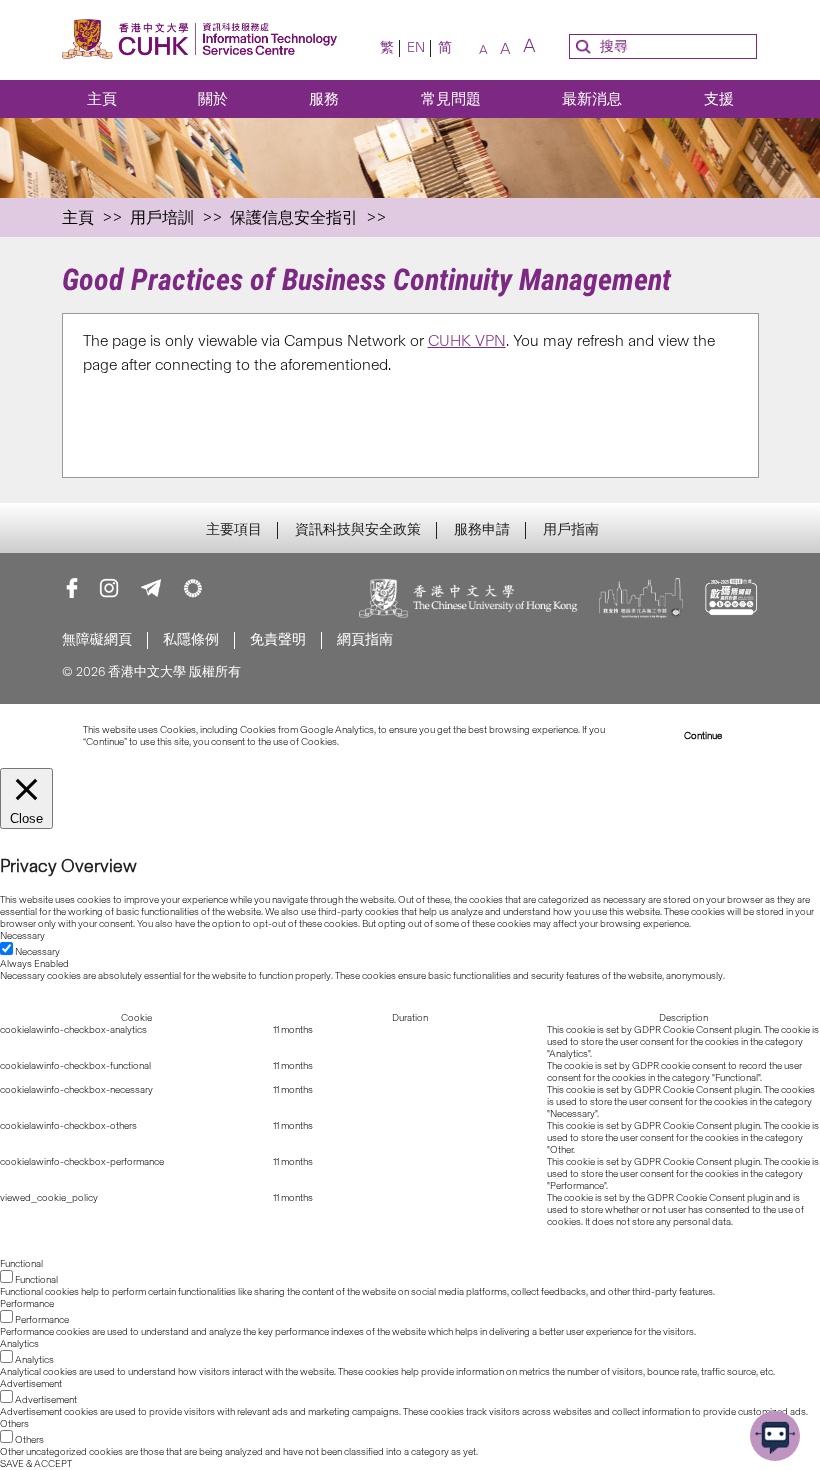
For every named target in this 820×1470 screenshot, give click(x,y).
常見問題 (451, 99)
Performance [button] (27, 1304)
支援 (719, 99)
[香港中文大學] (469, 600)
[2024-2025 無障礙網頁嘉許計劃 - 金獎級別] (731, 600)
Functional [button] (21, 1264)
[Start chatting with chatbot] (775, 1436)
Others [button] (14, 1424)
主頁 (102, 99)
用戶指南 (571, 530)
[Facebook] (72, 588)
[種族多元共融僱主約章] (641, 600)
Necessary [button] (22, 936)
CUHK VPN (467, 340)
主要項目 (234, 530)
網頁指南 (365, 639)
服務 (324, 99)
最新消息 (592, 99)
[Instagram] (109, 588)
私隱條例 (191, 639)
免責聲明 (278, 639)
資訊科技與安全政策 (358, 530)
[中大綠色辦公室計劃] (193, 588)
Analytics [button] (19, 1344)
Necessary (37, 952)
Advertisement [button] (31, 1384)
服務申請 (482, 530)
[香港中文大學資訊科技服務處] (200, 40)
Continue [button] (703, 736)
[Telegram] (151, 588)
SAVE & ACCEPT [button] (36, 1464)
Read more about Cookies (396, 742)
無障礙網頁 (97, 639)
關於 (213, 99)
